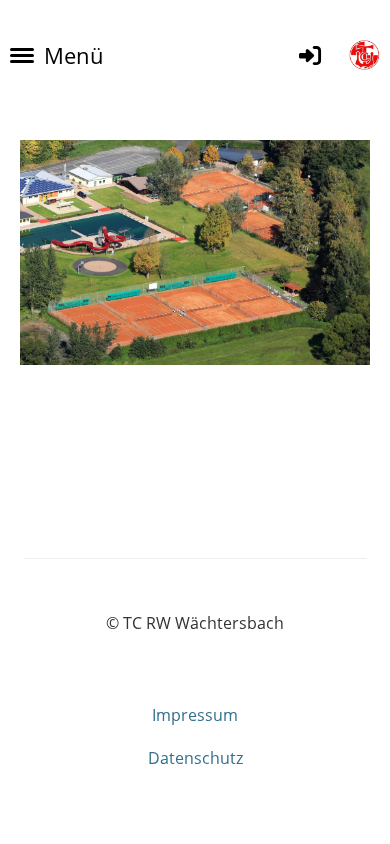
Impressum (195, 715)
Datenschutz (195, 758)
